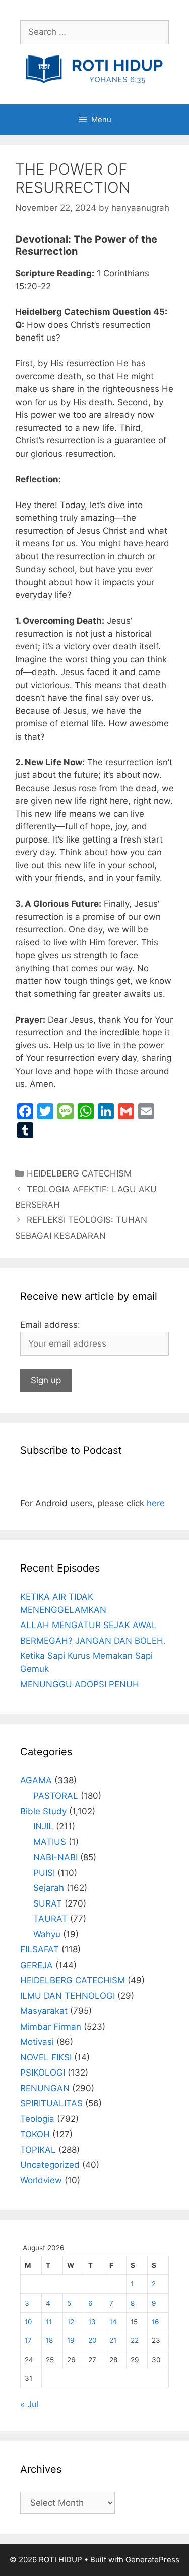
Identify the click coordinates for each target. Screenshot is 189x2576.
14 (113, 2322)
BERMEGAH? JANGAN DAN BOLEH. (93, 1641)
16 (155, 2322)
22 (135, 2340)
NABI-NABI (55, 1857)
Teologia (37, 2119)
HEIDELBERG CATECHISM (79, 1173)
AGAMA (36, 1780)
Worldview (41, 2180)
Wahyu (47, 1934)
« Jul (29, 2404)
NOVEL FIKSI (46, 2057)
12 (71, 2322)
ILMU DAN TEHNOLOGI (68, 1996)
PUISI (44, 1873)
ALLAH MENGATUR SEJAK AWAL (88, 1625)
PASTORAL (56, 1796)
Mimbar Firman (51, 2027)
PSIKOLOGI (43, 2073)
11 (49, 2322)
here (156, 1503)
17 (28, 2340)
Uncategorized (50, 2165)
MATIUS (50, 1842)
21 (113, 2340)
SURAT (48, 1903)
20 (92, 2340)
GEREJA (37, 1965)
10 (28, 2322)
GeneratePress (152, 2560)
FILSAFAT (40, 1949)
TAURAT (50, 1919)
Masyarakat (44, 2011)
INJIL (43, 1826)
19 (71, 2340)
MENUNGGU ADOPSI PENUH (80, 1684)
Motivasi (37, 2042)
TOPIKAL (38, 2150)
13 (92, 2322)
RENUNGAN (45, 2088)
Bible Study (43, 1811)
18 (49, 2340)
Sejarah (49, 1888)
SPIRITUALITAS (51, 2103)
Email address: (50, 1325)
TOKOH (35, 2134)
